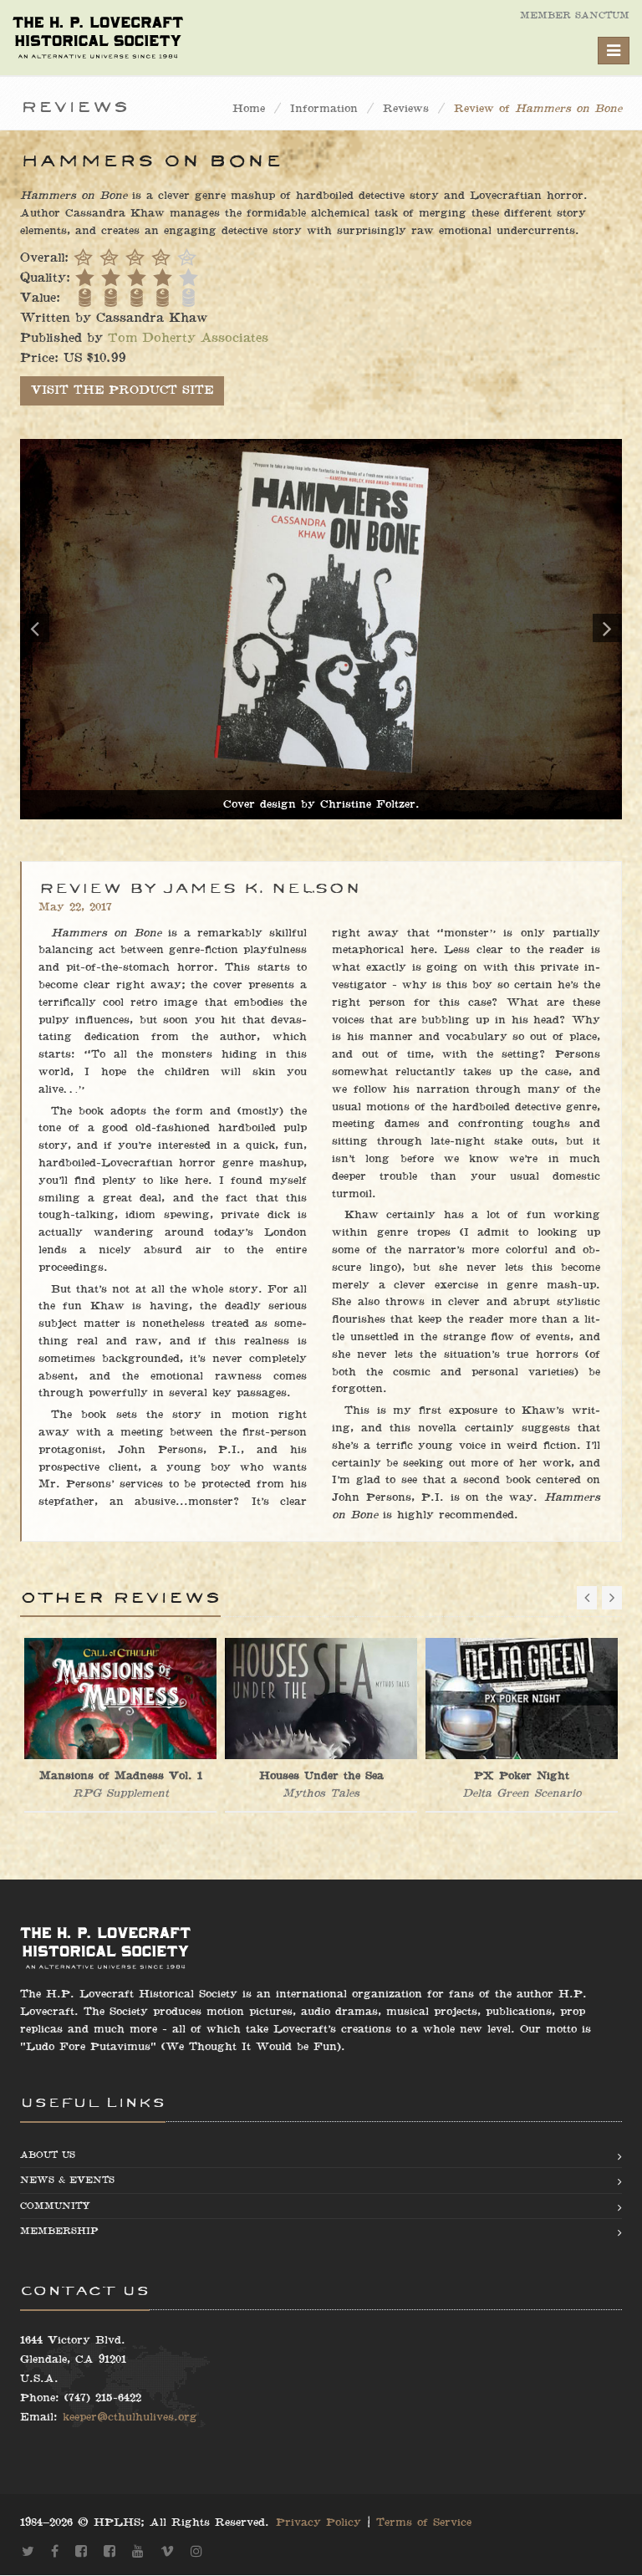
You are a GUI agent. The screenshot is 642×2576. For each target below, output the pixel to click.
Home (249, 109)
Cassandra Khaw (152, 318)
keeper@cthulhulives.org (130, 2417)
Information (324, 109)
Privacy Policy (318, 2522)
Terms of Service (424, 2522)
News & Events (67, 2180)
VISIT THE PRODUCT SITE (122, 390)
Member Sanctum (575, 15)
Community (55, 2206)
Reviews (406, 109)
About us (48, 2155)
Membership (59, 2231)
